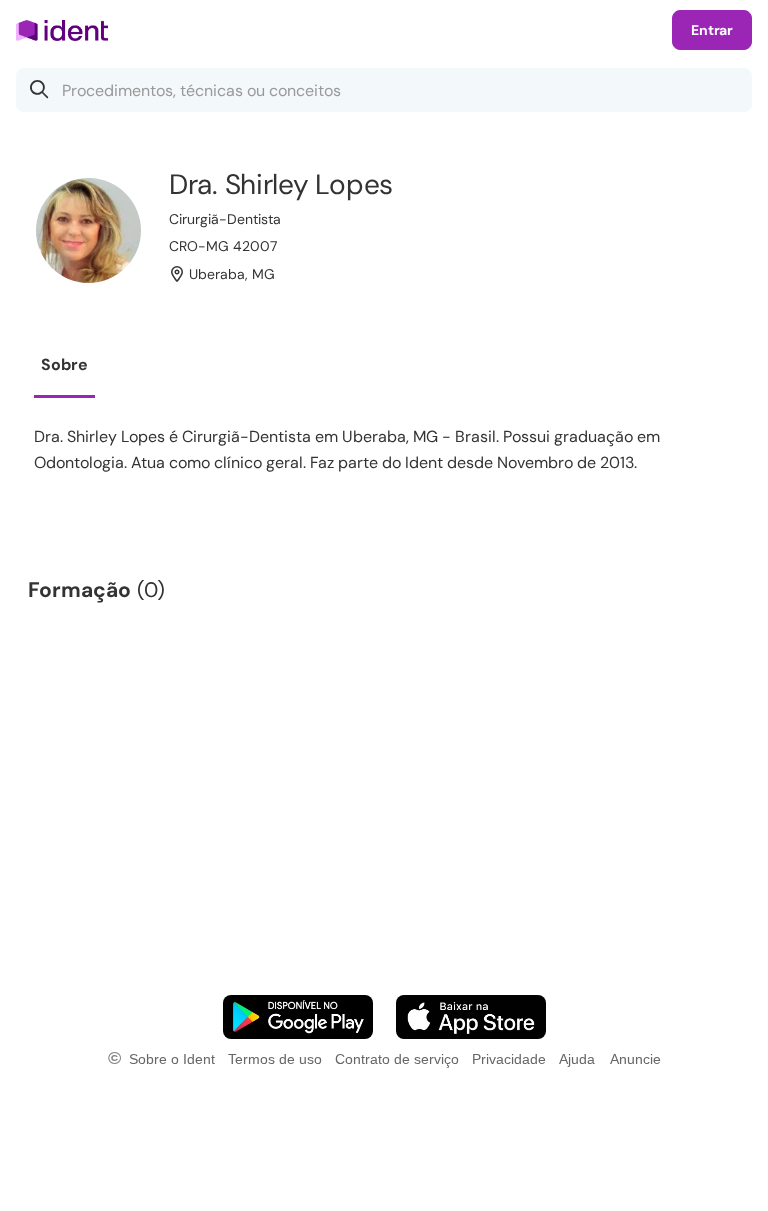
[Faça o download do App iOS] (471, 1017)
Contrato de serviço (397, 1059)
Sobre (64, 364)
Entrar (712, 30)
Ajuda (577, 1059)
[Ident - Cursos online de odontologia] (68, 30)
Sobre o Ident (172, 1059)
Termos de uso (275, 1059)
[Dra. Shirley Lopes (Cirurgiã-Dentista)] (88, 230)
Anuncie (635, 1059)
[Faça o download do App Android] (298, 1017)
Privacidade (509, 1059)
